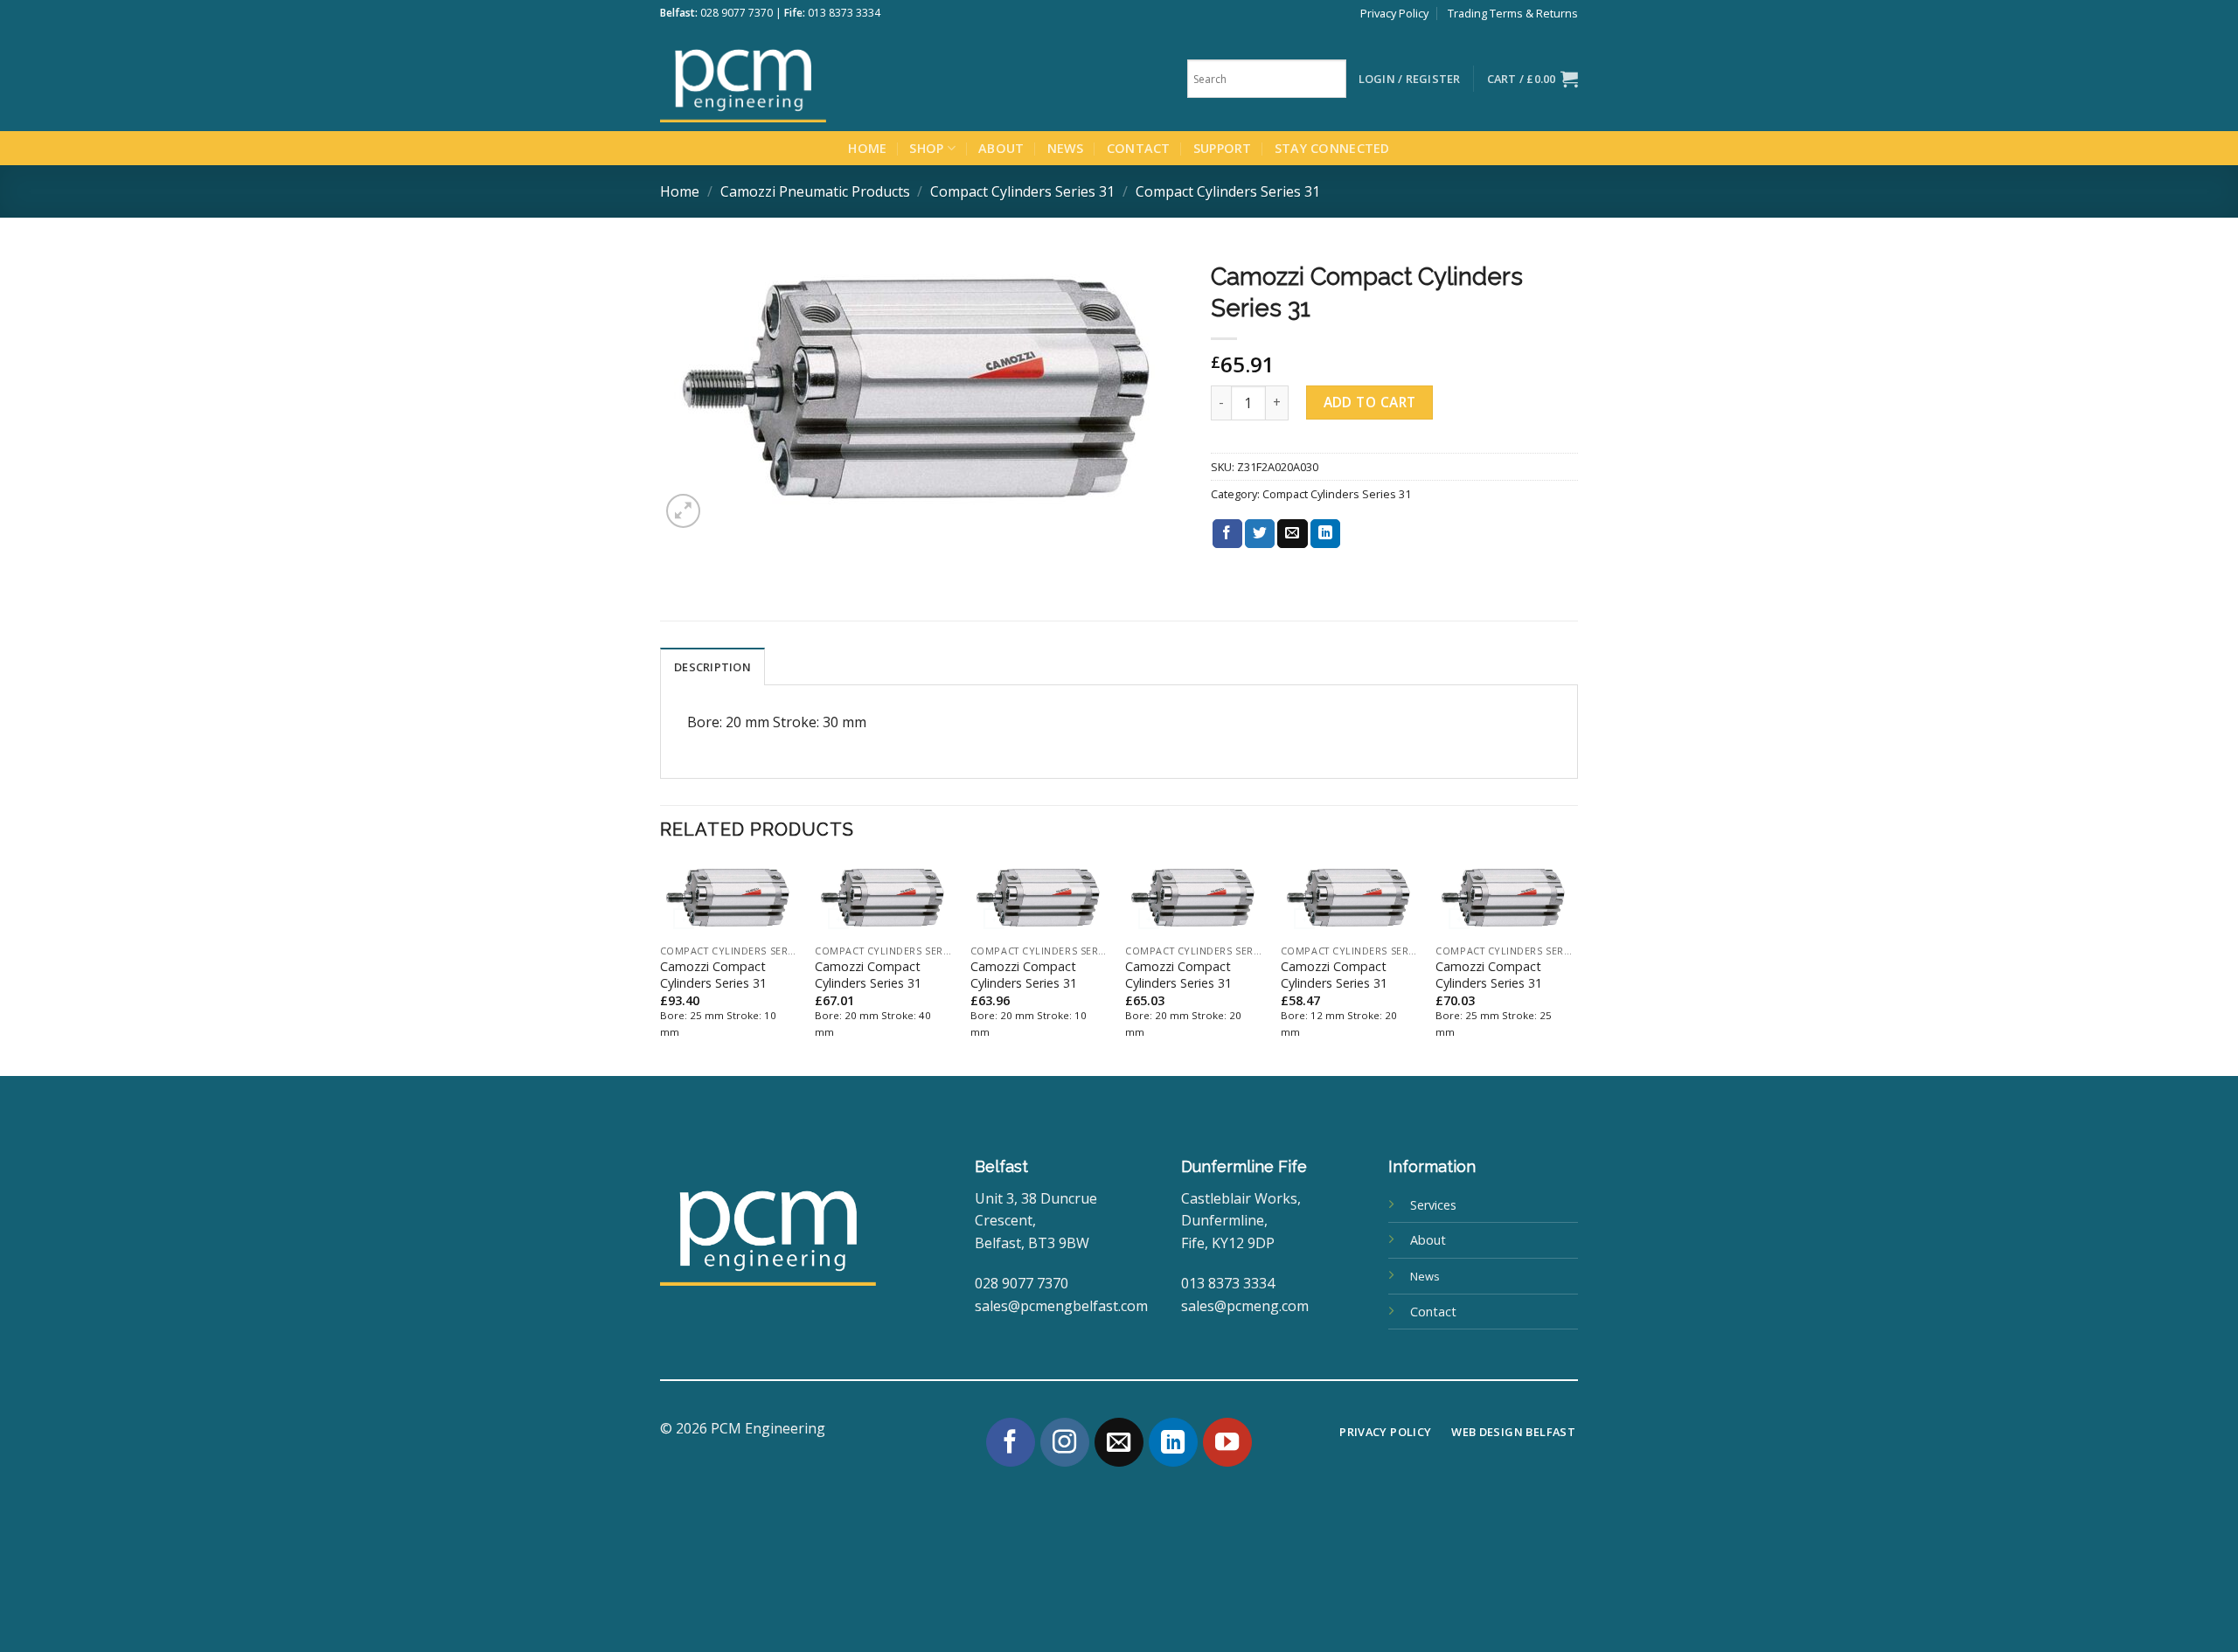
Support (1223, 148)
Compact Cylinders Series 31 (1022, 191)
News (1066, 148)
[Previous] (661, 967)
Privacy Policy (1394, 13)
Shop (926, 148)
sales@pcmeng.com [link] (1245, 1306)
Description (712, 667)
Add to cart (1370, 402)
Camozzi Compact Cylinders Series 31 (713, 975)
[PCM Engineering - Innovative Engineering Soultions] (791, 79)
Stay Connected (1332, 148)
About (1001, 148)
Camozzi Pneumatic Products (815, 191)
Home (867, 148)
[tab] (712, 666)
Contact (1139, 148)
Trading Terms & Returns (1513, 13)
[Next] (1573, 967)
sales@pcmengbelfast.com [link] (1061, 1306)
